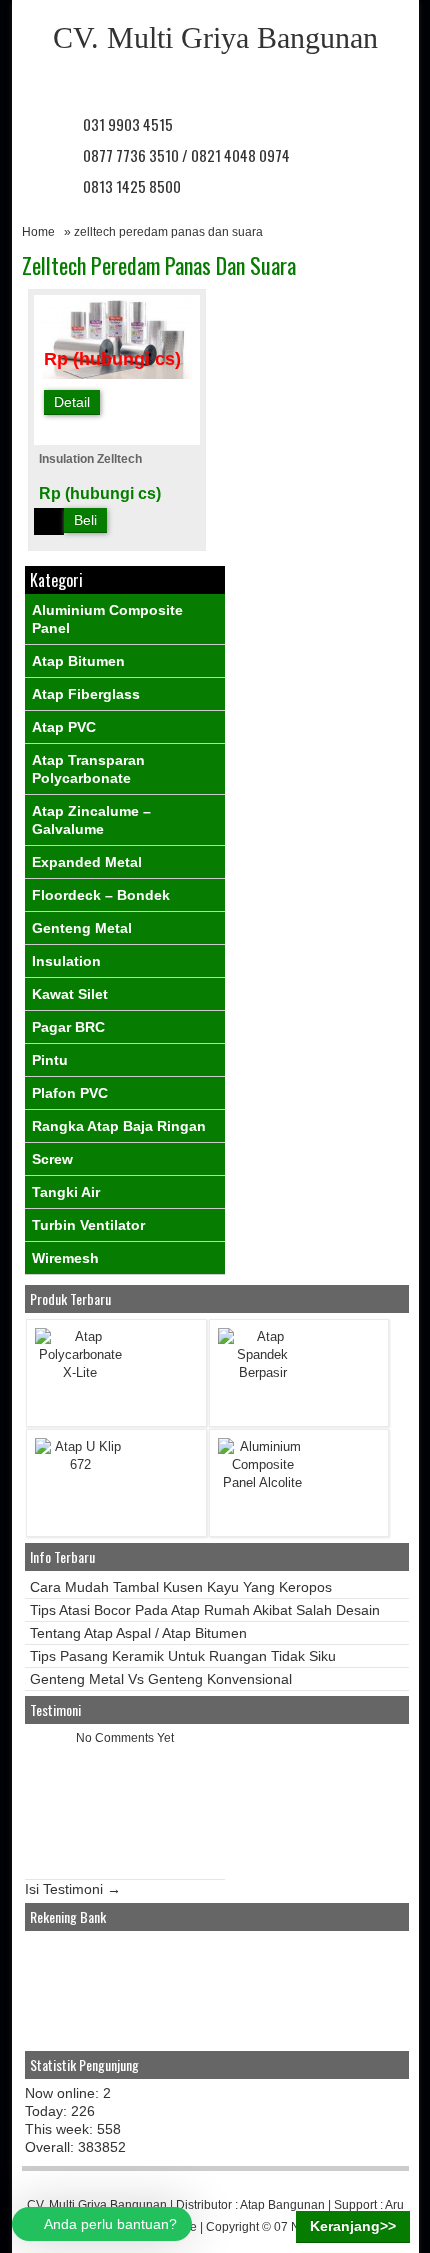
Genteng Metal (82, 928)
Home (38, 232)
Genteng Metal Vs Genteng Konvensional (161, 1679)
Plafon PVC (70, 1093)
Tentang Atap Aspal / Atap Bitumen (138, 1633)
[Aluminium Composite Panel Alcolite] (263, 1482)
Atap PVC (64, 727)
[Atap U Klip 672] (80, 1464)
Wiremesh (65, 1258)
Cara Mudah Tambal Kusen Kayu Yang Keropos (181, 1587)
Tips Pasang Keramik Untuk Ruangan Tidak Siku (183, 1656)
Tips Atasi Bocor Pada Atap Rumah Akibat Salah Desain (205, 1610)
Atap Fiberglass (86, 694)
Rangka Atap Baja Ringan (119, 1126)
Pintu (50, 1060)
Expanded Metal (87, 862)
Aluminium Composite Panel (107, 619)
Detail (72, 402)
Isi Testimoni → (73, 1889)
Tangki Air (66, 1192)
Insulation (66, 961)
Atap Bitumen (78, 661)
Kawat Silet (70, 994)
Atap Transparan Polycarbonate (88, 769)
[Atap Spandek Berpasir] (263, 1372)
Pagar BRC (68, 1027)
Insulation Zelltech (90, 459)
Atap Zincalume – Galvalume (91, 820)
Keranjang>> (353, 2226)
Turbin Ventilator (88, 1225)
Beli (85, 520)
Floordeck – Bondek (101, 895)
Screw (52, 1159)
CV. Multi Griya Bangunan (215, 37)
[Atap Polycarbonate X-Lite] (80, 1372)
